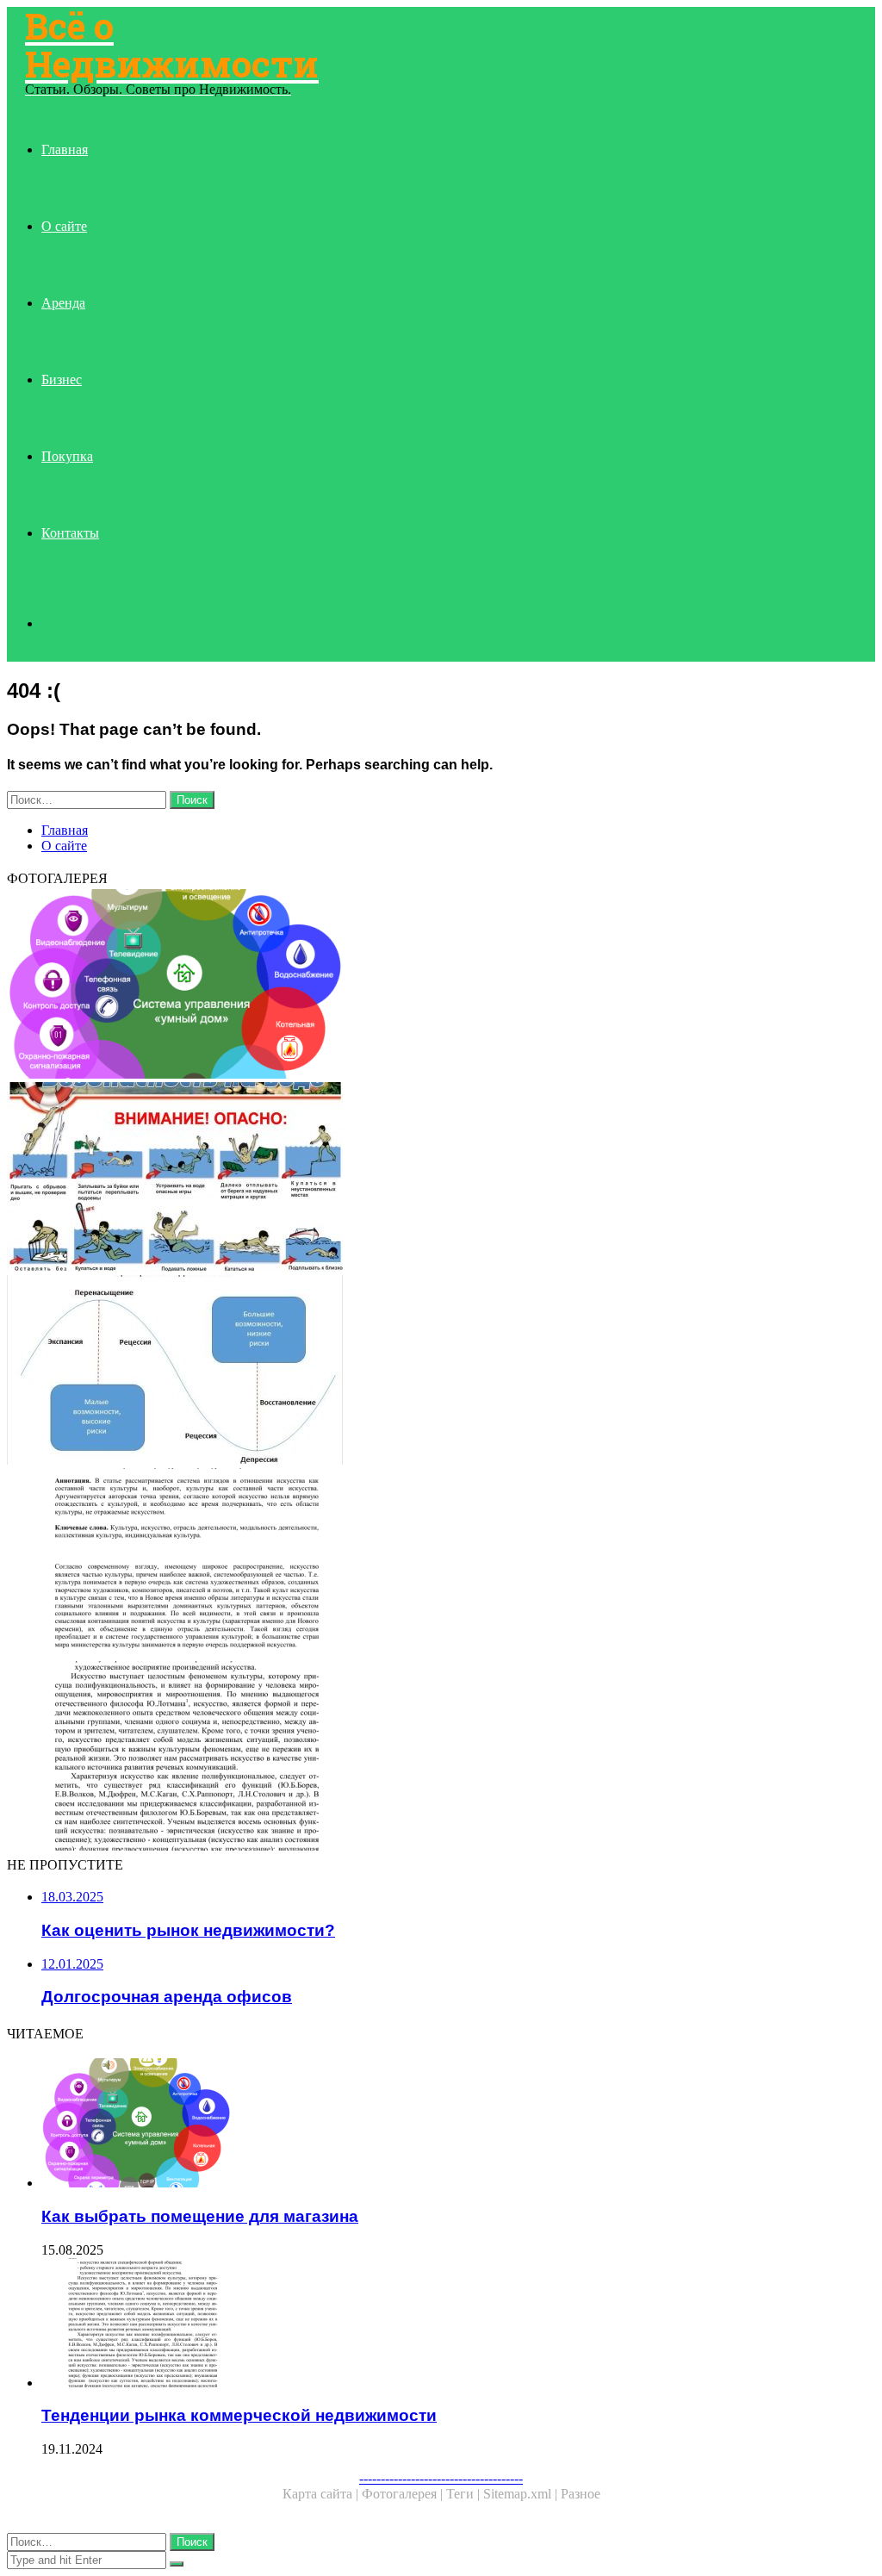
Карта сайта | (322, 2494)
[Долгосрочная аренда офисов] (441, 1565)
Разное (581, 2494)
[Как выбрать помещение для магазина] (441, 986)
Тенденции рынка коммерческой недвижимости (239, 2415)
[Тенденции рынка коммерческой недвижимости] (441, 1758)
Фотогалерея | (404, 2494)
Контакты (70, 533)
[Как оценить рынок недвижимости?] (441, 1372)
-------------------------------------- (441, 2478)
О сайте (64, 226)
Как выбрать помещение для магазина (200, 2216)
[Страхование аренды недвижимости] (441, 1179)
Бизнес (62, 380)
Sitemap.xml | (522, 2494)
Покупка (67, 456)
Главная (65, 149)
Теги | (465, 2494)
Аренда (63, 303)
